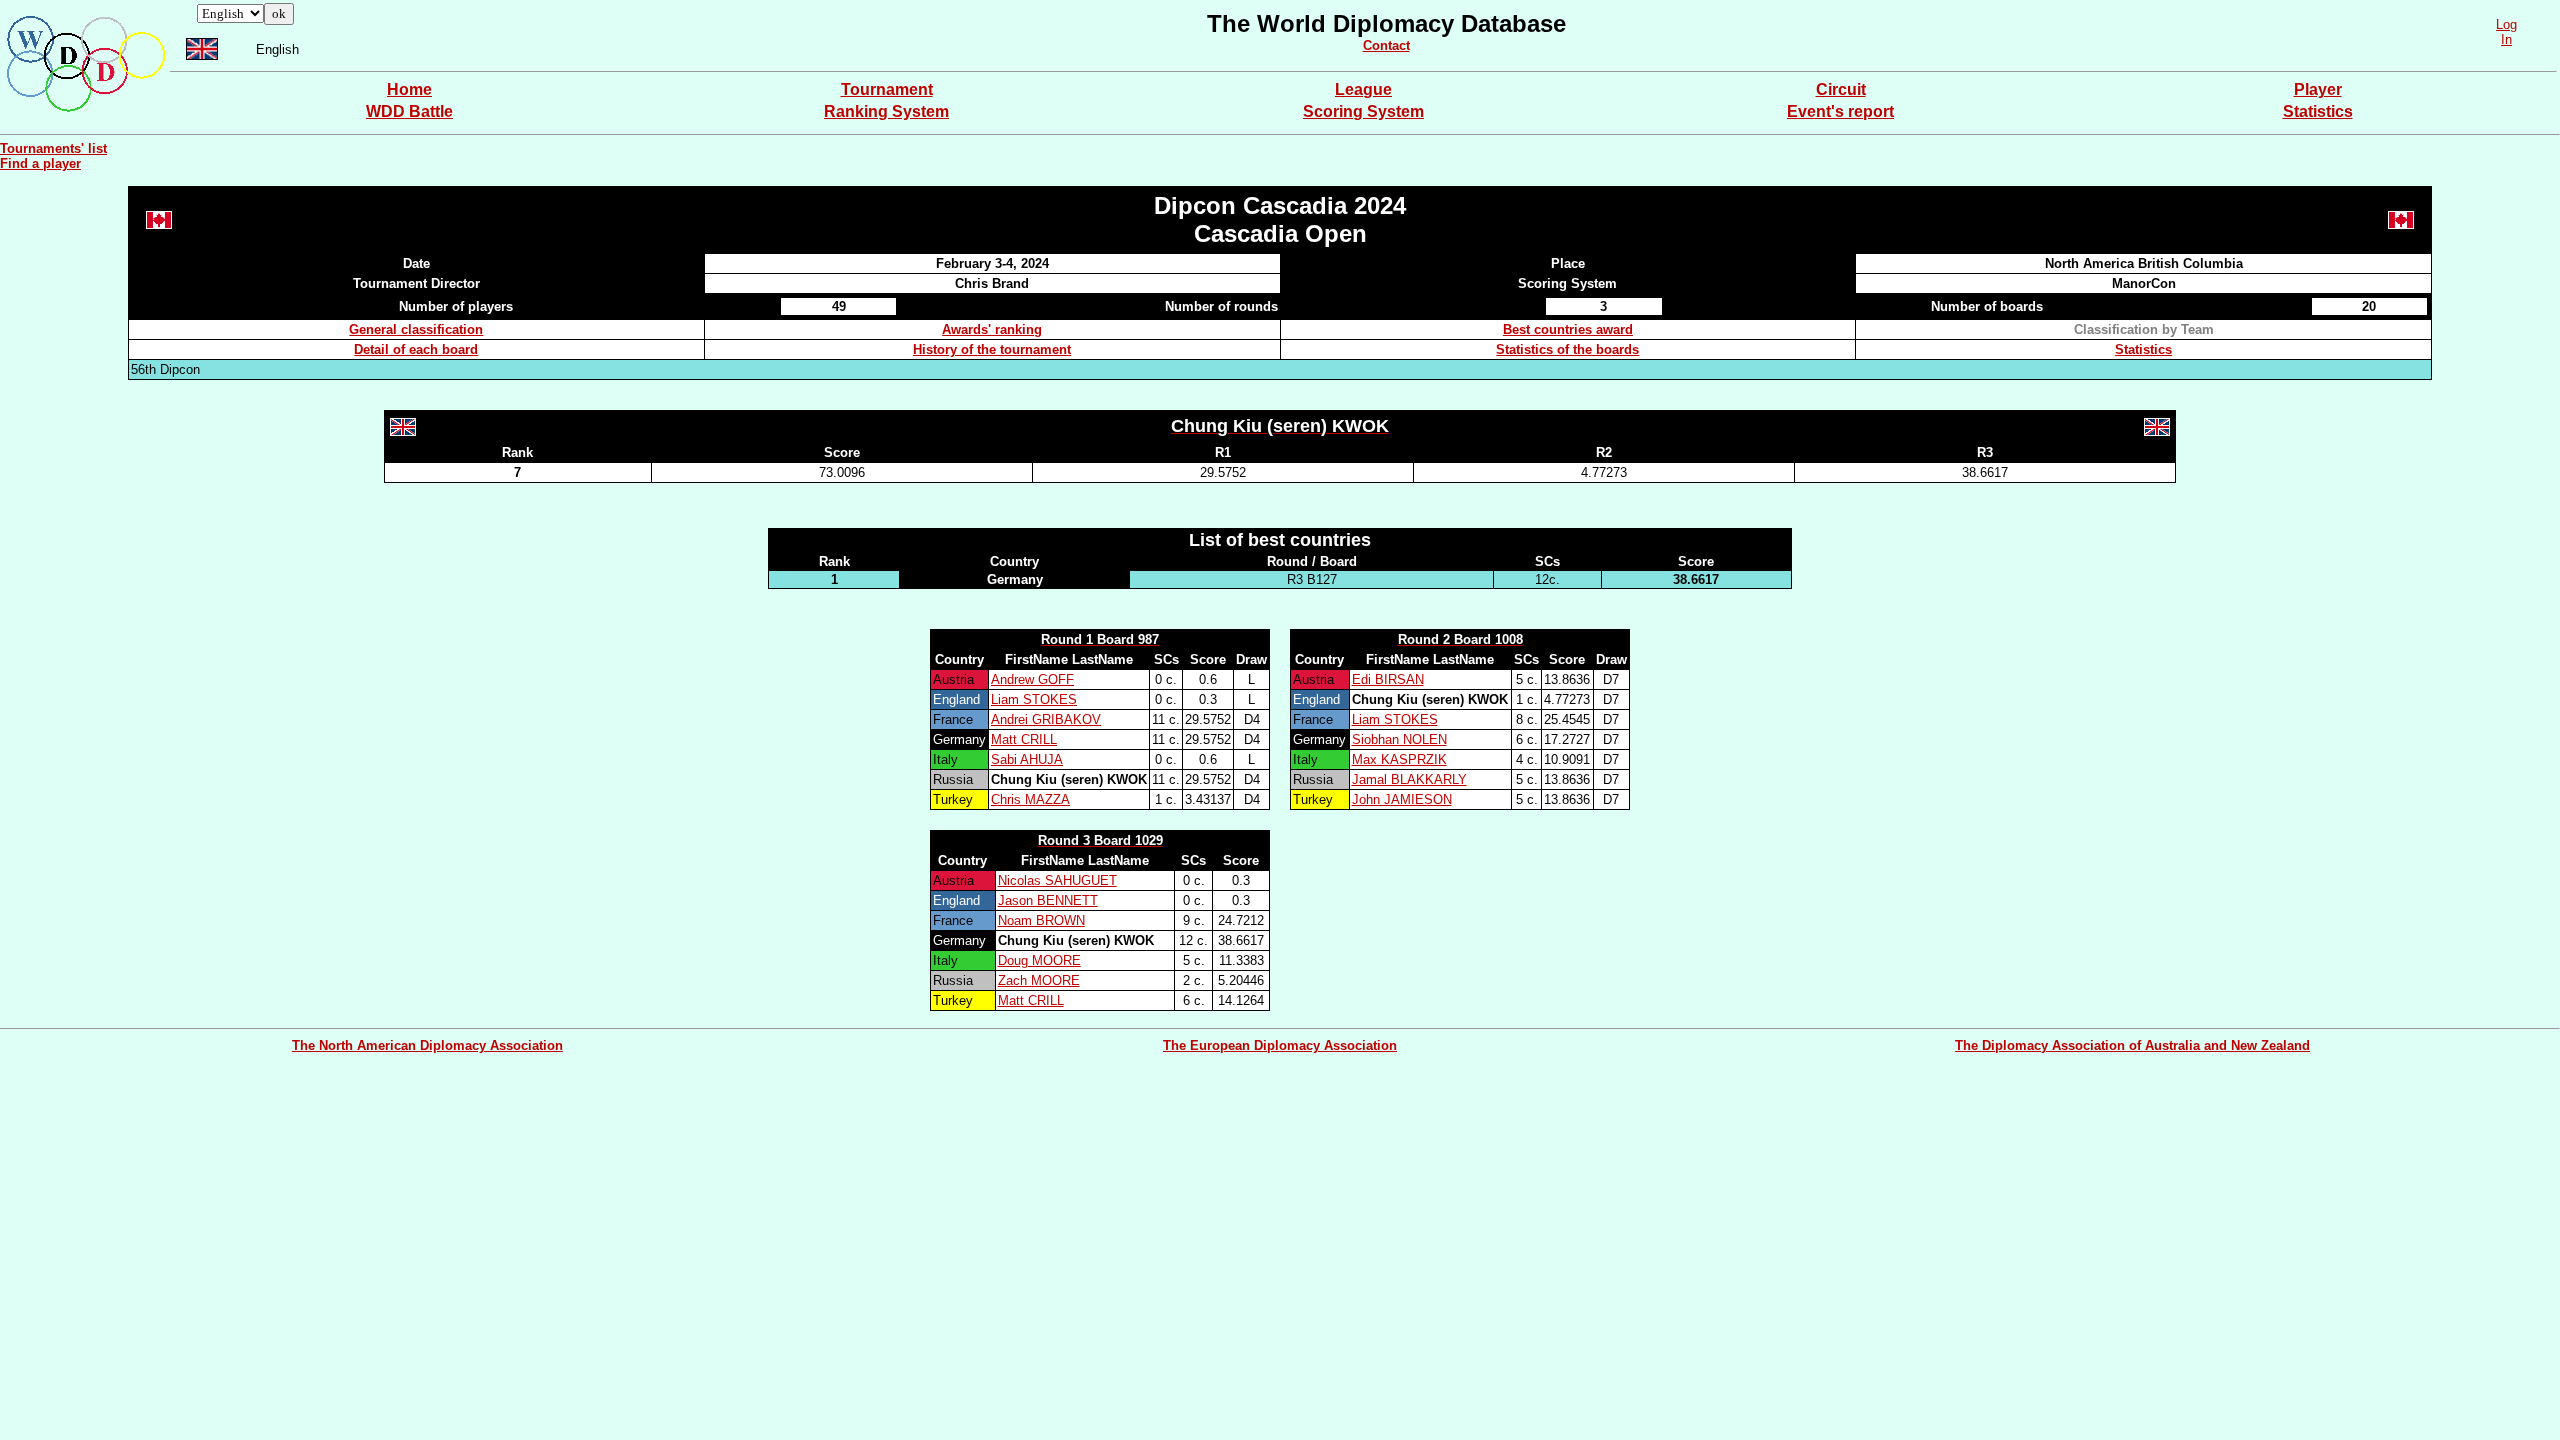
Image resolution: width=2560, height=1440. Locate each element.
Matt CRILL (1024, 739)
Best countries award (1568, 329)
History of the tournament (992, 349)
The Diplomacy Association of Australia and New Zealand (2132, 1045)
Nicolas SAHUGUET (1057, 880)
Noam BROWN (1041, 920)
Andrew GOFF (1032, 679)
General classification (416, 329)
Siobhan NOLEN (1399, 739)
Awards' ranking (992, 329)
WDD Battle (409, 111)
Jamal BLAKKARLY (1409, 779)
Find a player (40, 163)
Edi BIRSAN (1388, 679)
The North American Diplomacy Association (427, 1045)
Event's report (1840, 111)
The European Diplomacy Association (1280, 1045)
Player (2318, 89)
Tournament (887, 89)
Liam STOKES (1034, 699)
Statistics (2318, 111)
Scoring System (1363, 111)
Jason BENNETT (1048, 900)
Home (409, 89)
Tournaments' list (53, 148)
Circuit (1841, 89)
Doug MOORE (1039, 960)
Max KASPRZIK (1399, 759)
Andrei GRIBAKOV (1046, 719)
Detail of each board (416, 349)
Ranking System (886, 111)
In (2506, 39)
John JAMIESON (1402, 799)
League (1363, 89)
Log (2506, 24)
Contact (1386, 45)
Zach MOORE (1039, 980)
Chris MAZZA (1030, 799)
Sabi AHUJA (1027, 759)
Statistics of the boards (1567, 349)
